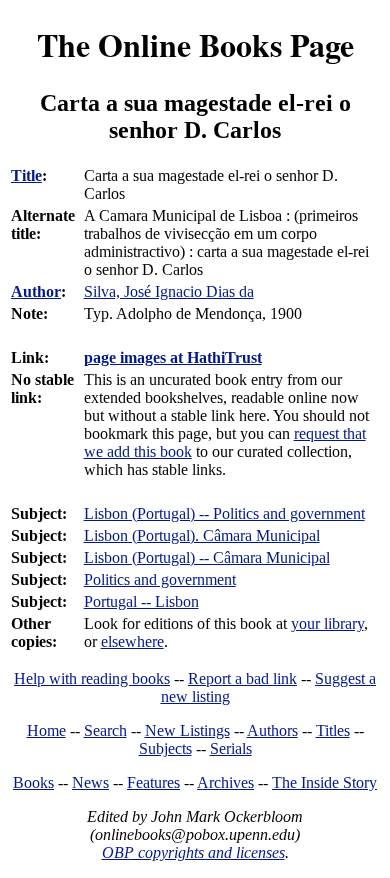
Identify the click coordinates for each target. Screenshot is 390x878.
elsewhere (132, 641)
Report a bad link (242, 678)
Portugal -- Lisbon (141, 601)
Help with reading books (92, 678)
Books (33, 782)
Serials (231, 748)
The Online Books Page (195, 44)
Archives (225, 782)
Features (153, 782)
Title (26, 175)
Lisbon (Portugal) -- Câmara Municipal (207, 557)
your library (327, 623)
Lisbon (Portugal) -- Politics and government (224, 513)
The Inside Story (324, 782)
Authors (272, 730)
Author (36, 291)
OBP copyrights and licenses (193, 852)
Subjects (165, 748)
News (90, 782)
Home (46, 730)
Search (105, 730)
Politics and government (160, 579)
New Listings (187, 730)
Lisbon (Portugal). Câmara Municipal (202, 535)
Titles (333, 730)
